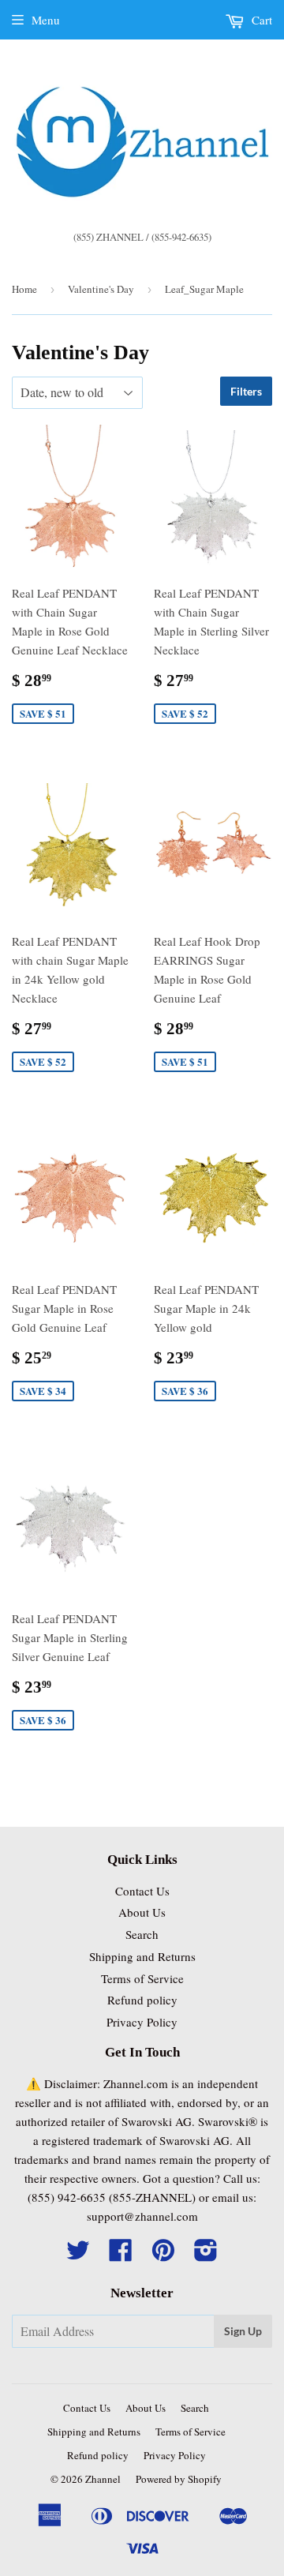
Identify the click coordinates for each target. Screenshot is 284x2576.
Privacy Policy (142, 2022)
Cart (260, 20)
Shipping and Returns (142, 1956)
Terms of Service (142, 1978)
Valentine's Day (101, 289)
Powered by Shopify (179, 2479)
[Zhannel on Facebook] (121, 2255)
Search (142, 1934)
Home (24, 289)
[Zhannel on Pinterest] (163, 2255)
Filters (246, 391)
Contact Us (142, 1891)
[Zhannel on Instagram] (206, 2255)
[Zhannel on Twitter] (78, 2255)
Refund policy (142, 2000)
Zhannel (103, 2479)
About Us (142, 1912)
